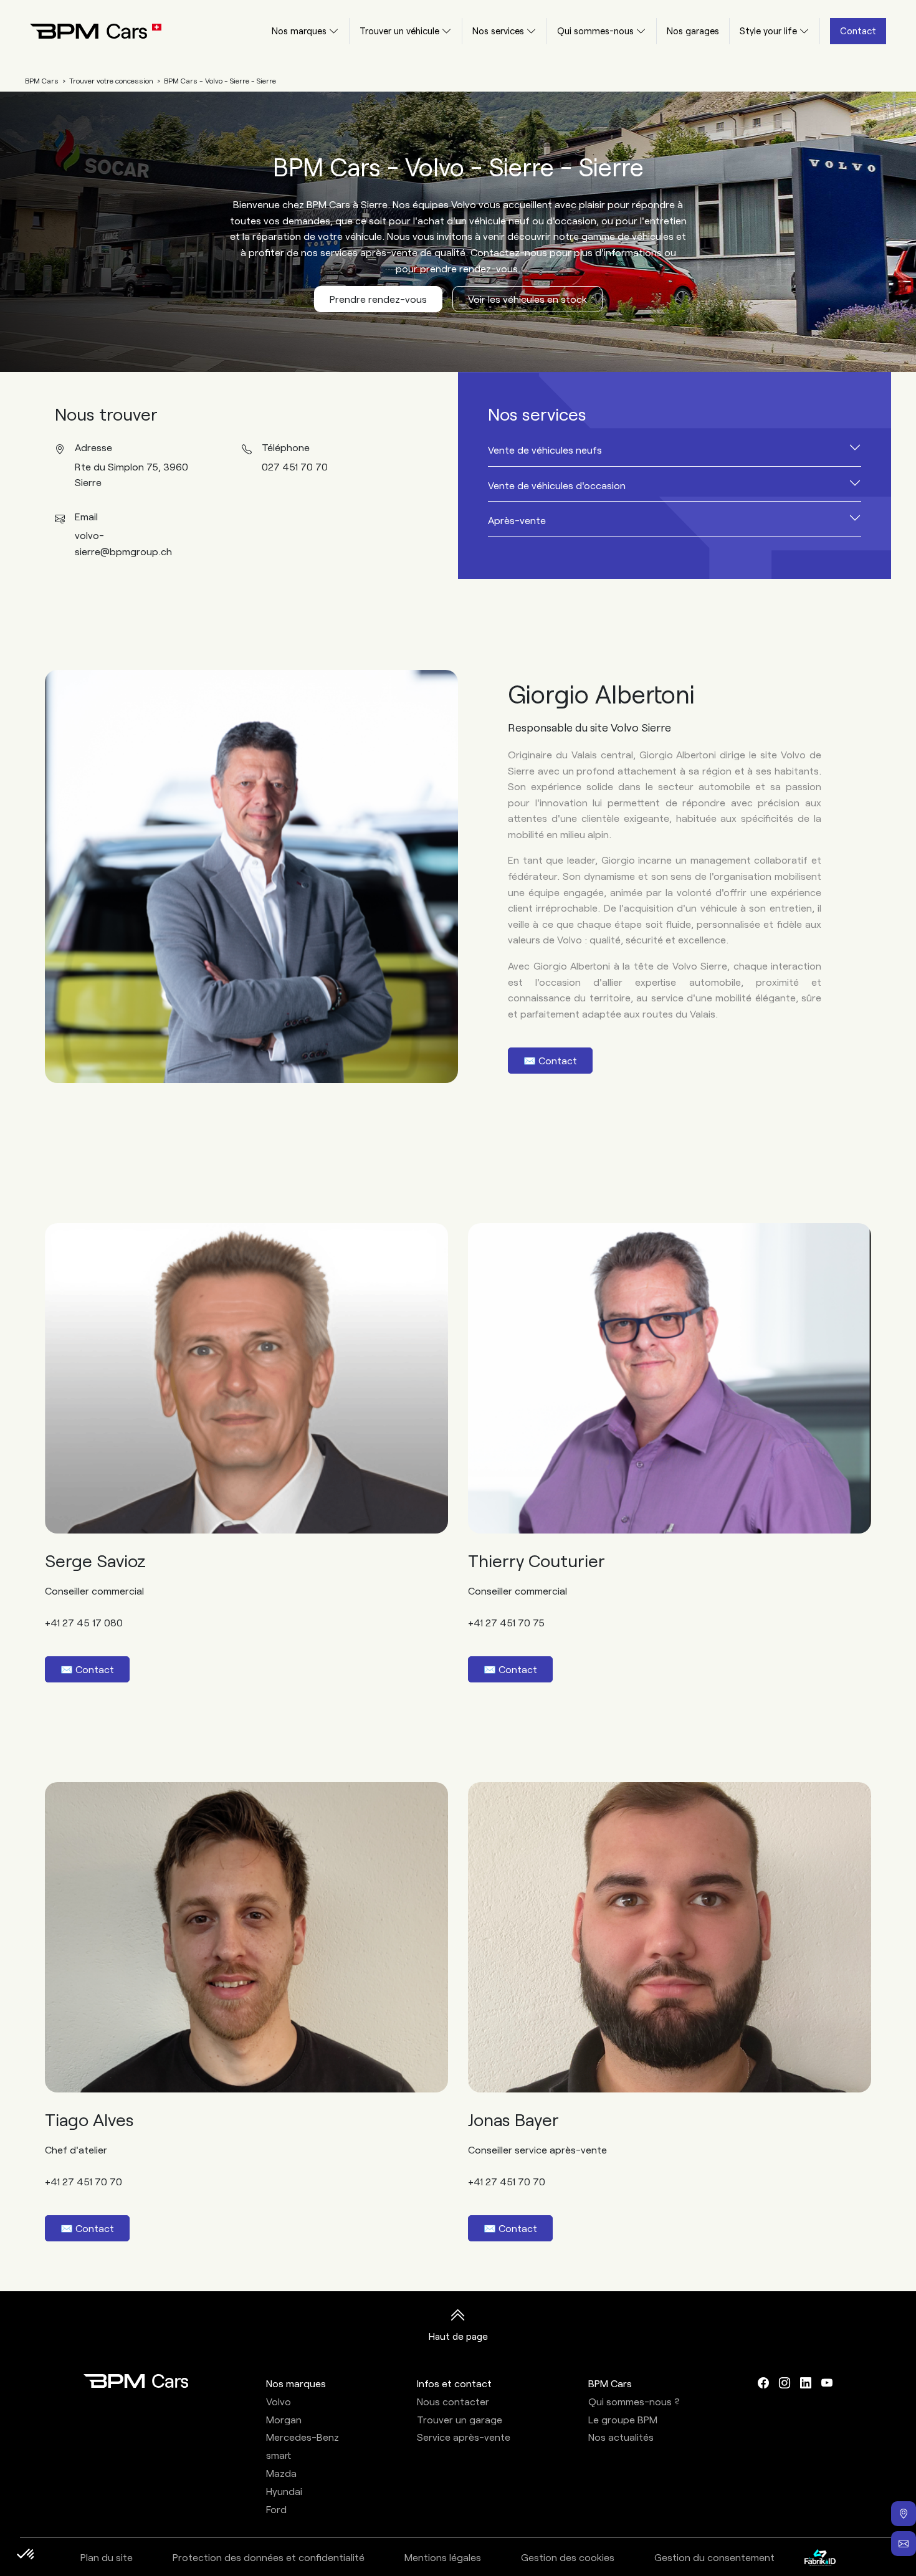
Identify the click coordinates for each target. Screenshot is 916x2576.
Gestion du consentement (714, 2557)
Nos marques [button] (296, 2383)
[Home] (86, 31)
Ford (276, 2509)
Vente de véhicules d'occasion (557, 485)
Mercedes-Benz (303, 2437)
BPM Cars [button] (610, 2383)
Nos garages (693, 31)
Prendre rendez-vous (378, 299)
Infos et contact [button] (454, 2383)
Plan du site (107, 2557)
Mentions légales (443, 2557)
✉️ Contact (550, 1060)
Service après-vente (464, 2437)
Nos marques (299, 31)
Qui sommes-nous (595, 31)
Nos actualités (621, 2437)
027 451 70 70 (295, 466)
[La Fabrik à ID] (820, 2557)
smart (279, 2455)
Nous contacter (453, 2401)
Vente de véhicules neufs (545, 450)
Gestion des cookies (568, 2557)
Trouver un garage (460, 2419)
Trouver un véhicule (399, 31)
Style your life (768, 31)
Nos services (498, 31)
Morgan (284, 2419)
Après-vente (517, 520)
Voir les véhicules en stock (527, 299)
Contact (858, 31)
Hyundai (284, 2491)
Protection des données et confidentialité (269, 2557)
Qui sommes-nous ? (634, 2401)
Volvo (279, 2401)
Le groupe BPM (623, 2419)
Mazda (281, 2473)
